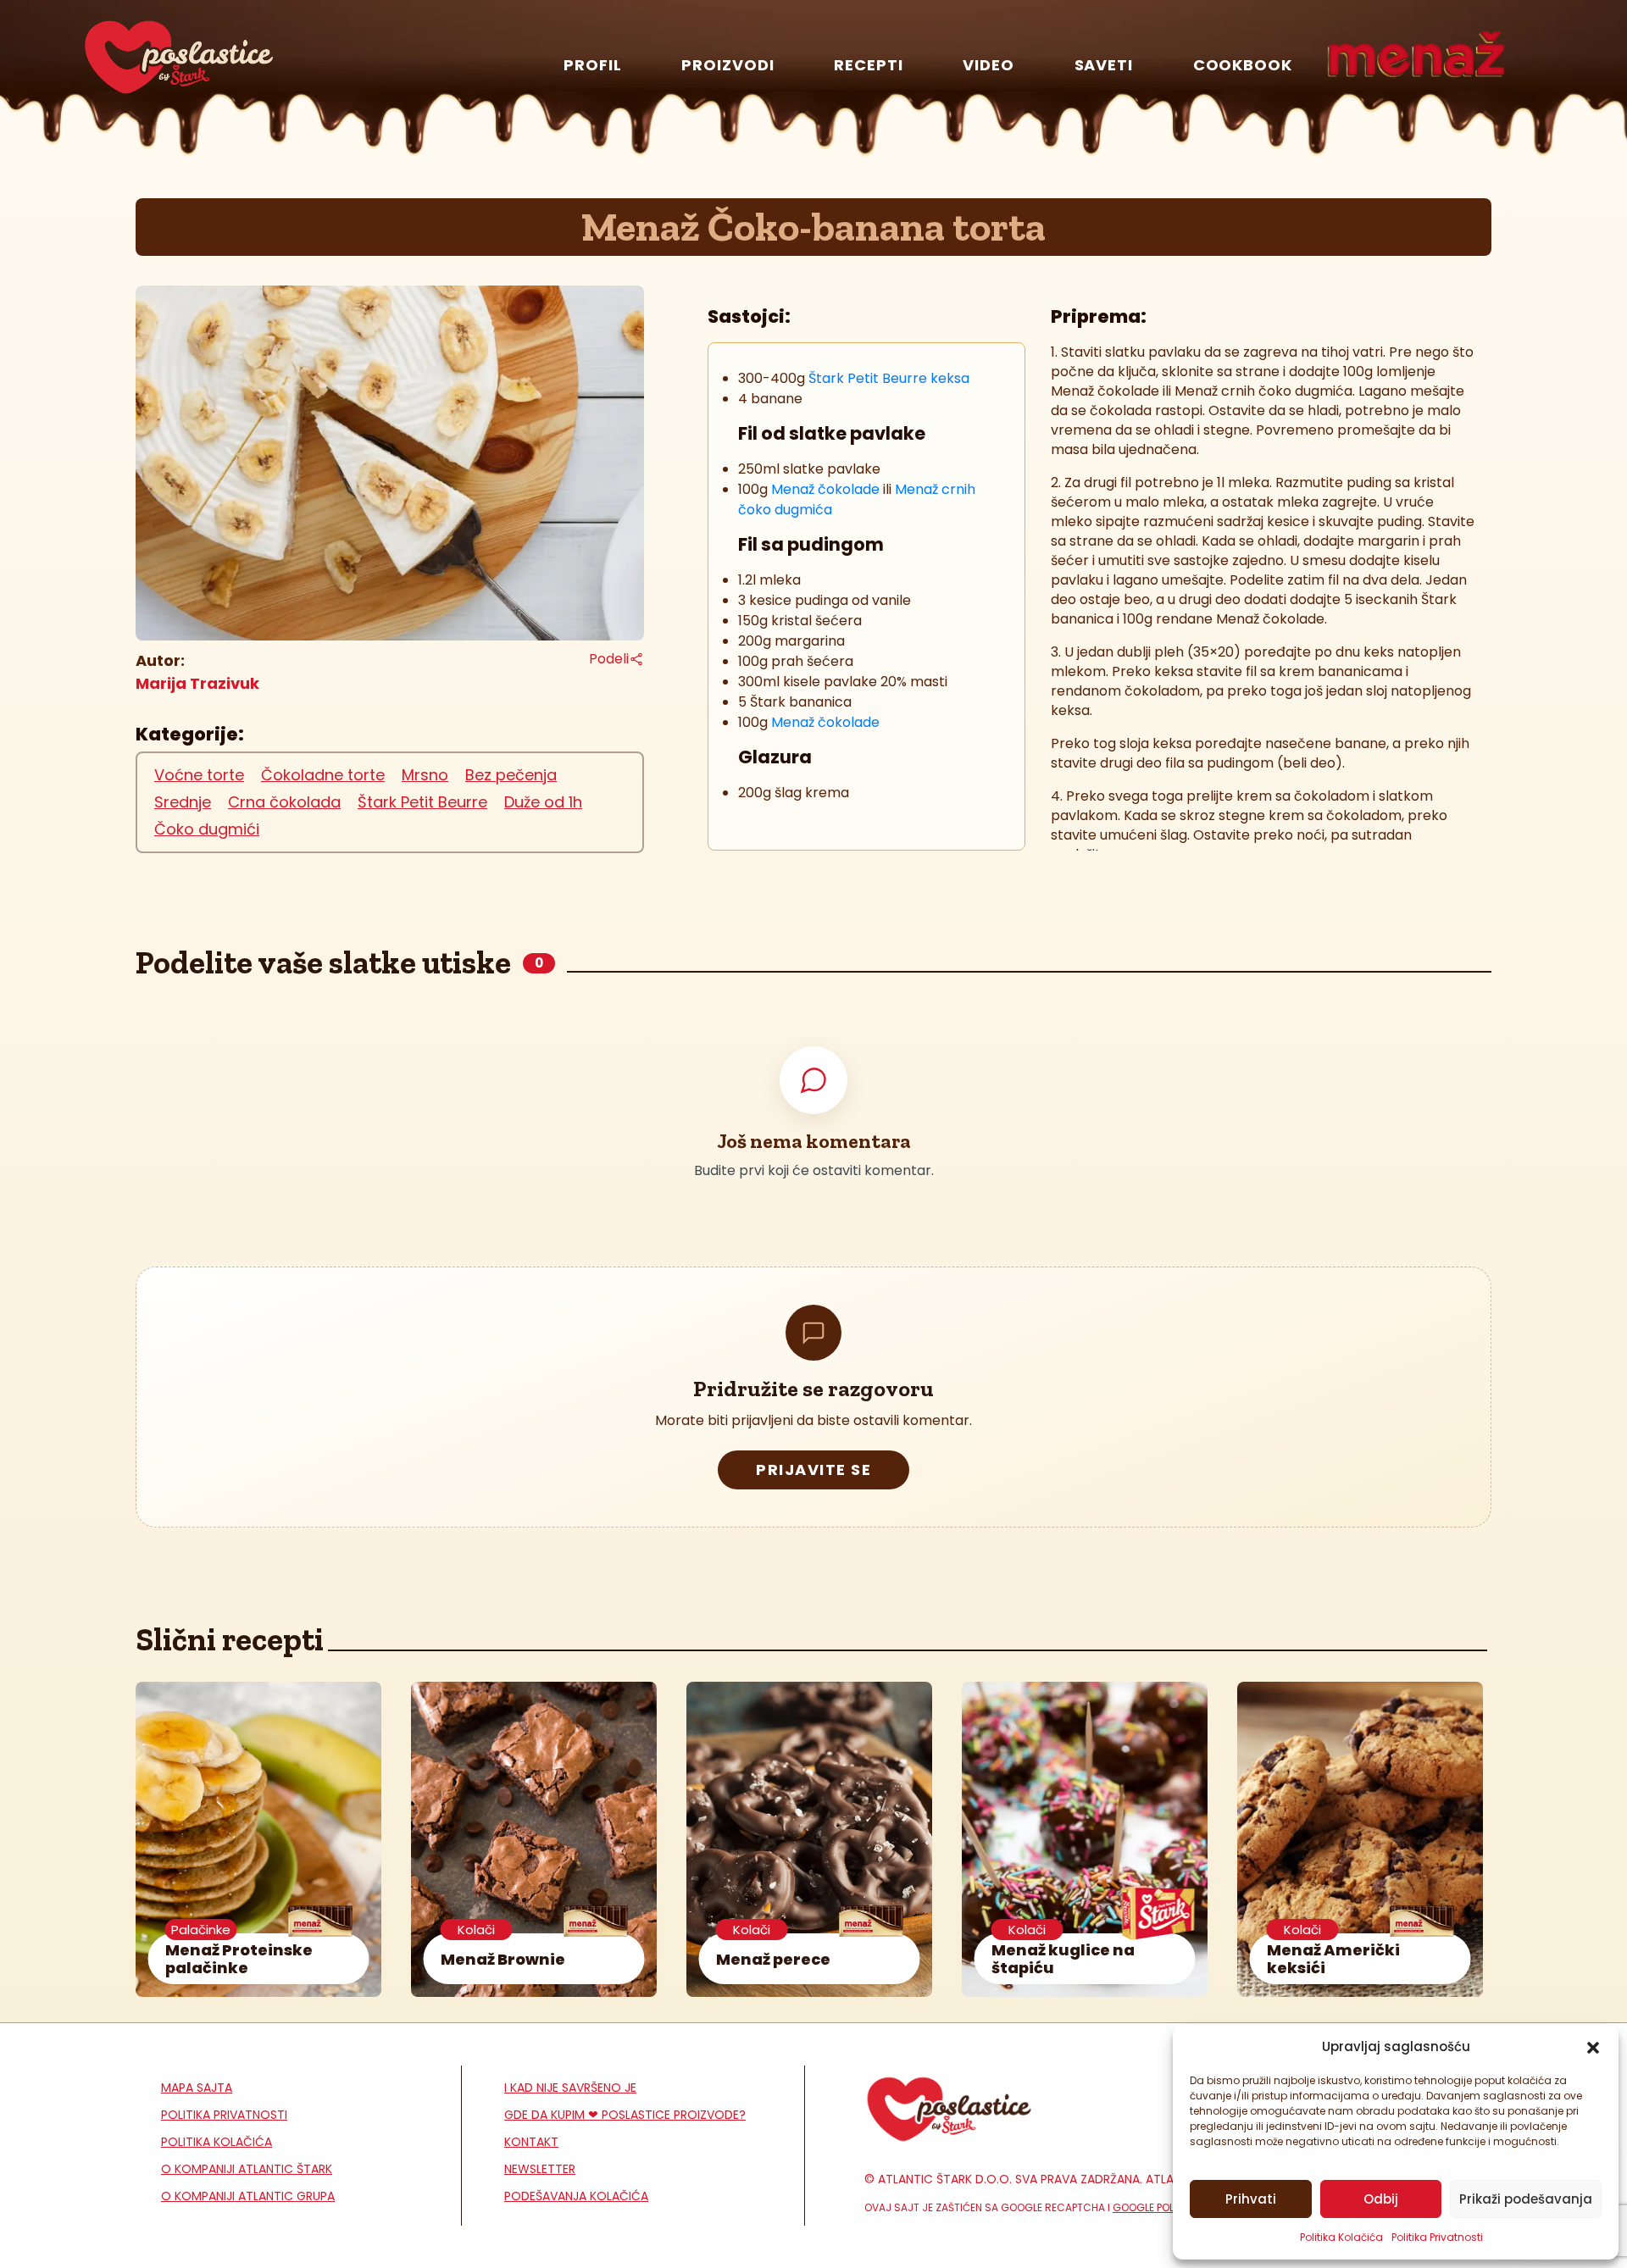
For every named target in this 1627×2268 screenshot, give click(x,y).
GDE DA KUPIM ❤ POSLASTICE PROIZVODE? (625, 2115)
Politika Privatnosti (1437, 2237)
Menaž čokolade (825, 489)
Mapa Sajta (197, 2088)
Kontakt (531, 2142)
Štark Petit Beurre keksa (887, 378)
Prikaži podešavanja (1526, 2199)
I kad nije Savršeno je (570, 2088)
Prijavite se (813, 1469)
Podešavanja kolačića (576, 2196)
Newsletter (540, 2169)
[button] (1593, 2047)
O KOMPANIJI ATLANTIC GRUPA (248, 2196)
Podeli (609, 659)
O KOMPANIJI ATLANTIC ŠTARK (247, 2169)
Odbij (1381, 2199)
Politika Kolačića (1341, 2237)
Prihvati (1251, 2199)
